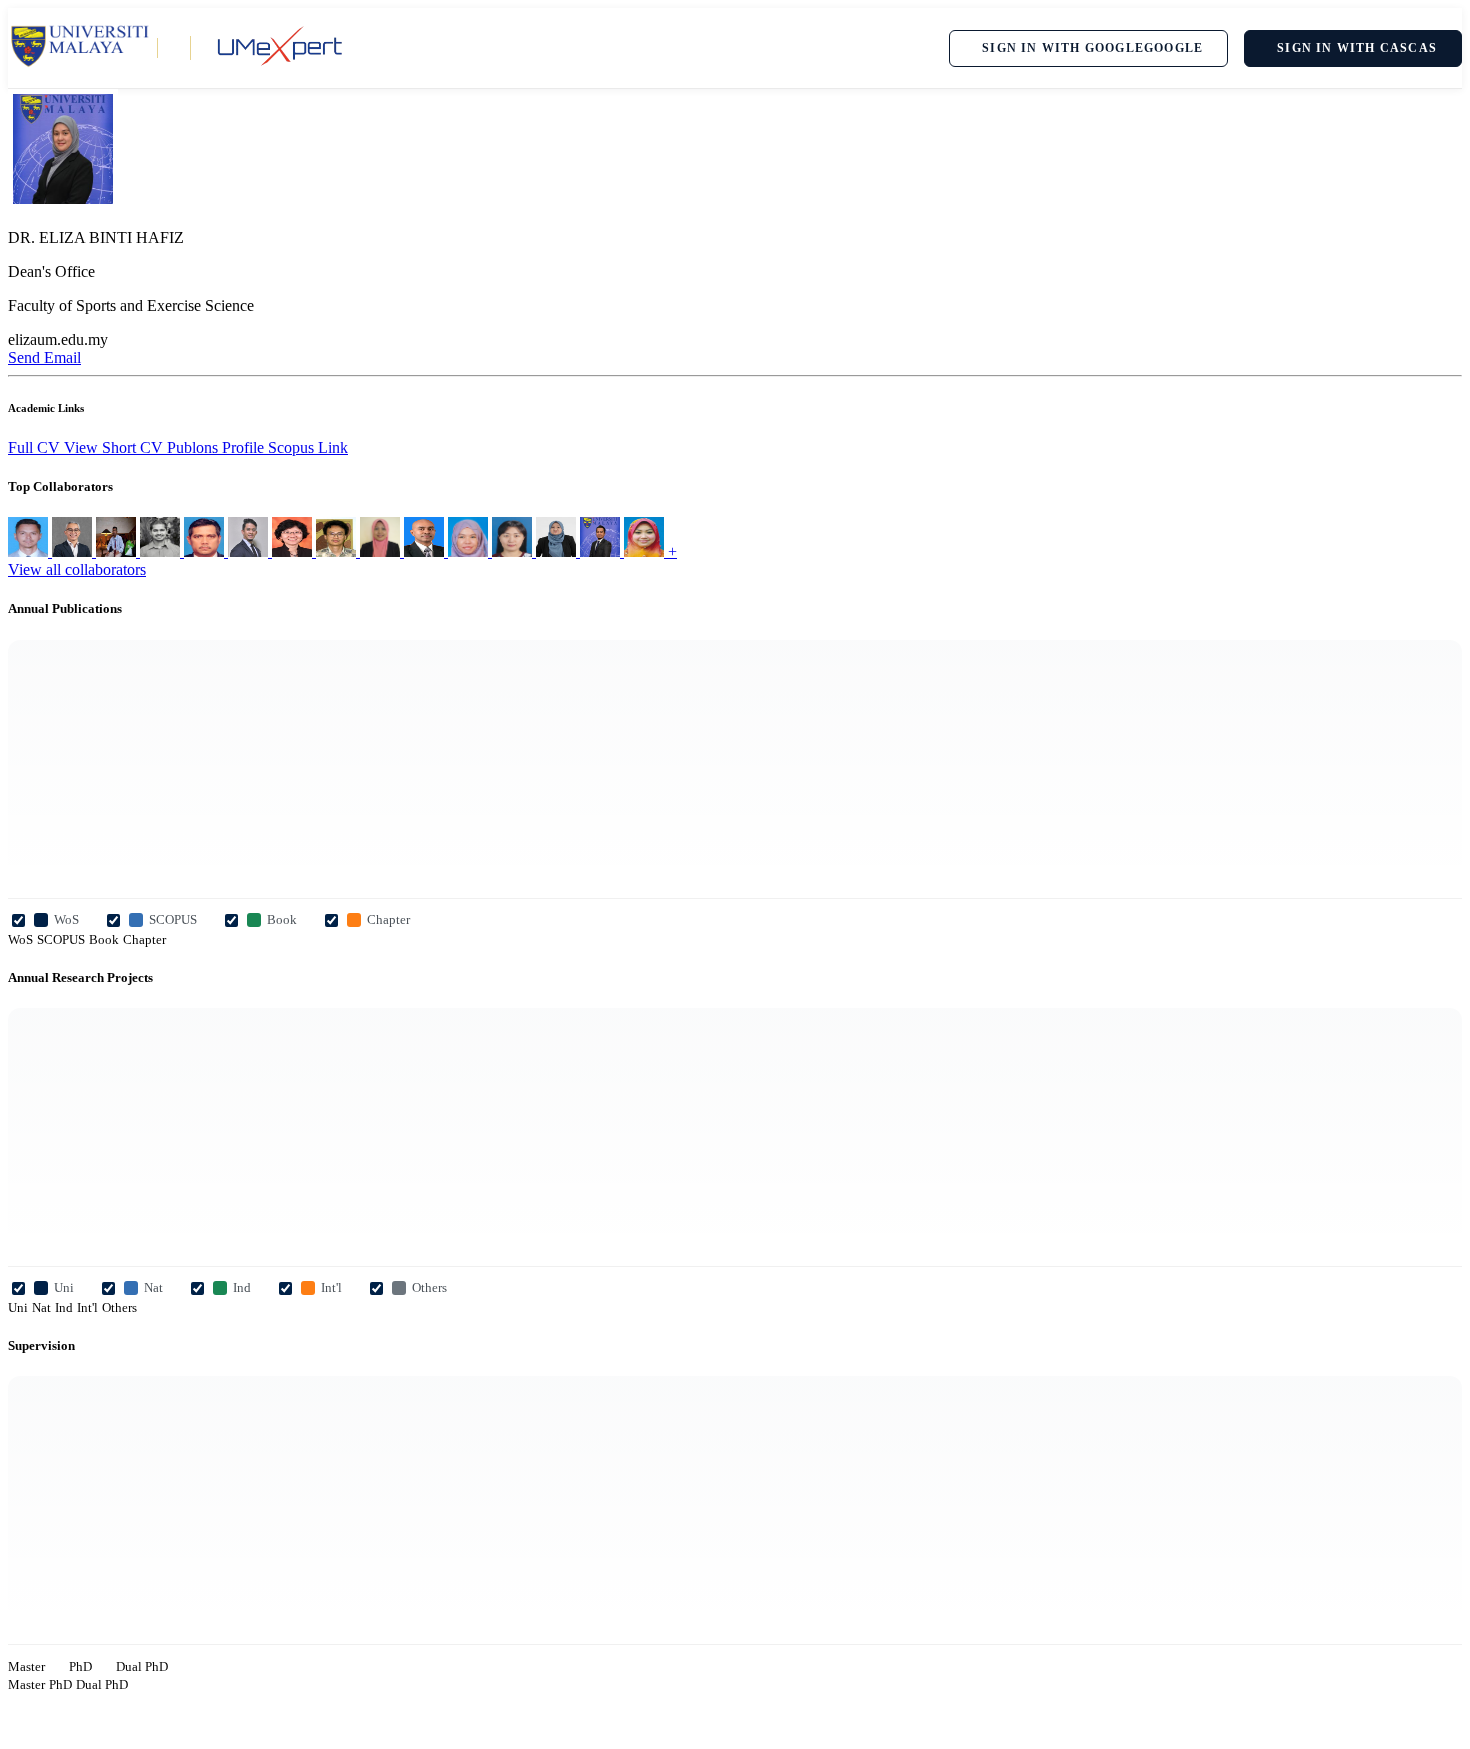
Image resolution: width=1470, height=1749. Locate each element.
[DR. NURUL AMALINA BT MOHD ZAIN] (558, 551)
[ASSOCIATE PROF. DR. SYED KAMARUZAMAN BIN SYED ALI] (118, 551)
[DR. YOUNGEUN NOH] (514, 551)
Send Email (44, 357)
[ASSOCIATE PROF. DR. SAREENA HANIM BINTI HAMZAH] (382, 551)
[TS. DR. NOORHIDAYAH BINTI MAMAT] (646, 551)
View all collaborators (77, 569)
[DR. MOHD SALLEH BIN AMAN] (206, 551)
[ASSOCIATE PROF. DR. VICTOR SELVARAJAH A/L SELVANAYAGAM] (426, 551)
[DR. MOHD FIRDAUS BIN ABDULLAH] (30, 551)
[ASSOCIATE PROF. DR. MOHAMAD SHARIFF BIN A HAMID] (74, 551)
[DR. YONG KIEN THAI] (338, 551)
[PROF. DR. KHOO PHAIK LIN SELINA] (294, 551)
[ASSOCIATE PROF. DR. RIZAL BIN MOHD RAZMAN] (162, 551)
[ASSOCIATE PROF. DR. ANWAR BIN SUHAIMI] (250, 551)
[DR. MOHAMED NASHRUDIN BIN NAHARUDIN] (602, 551)
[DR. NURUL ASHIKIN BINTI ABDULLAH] (470, 551)
